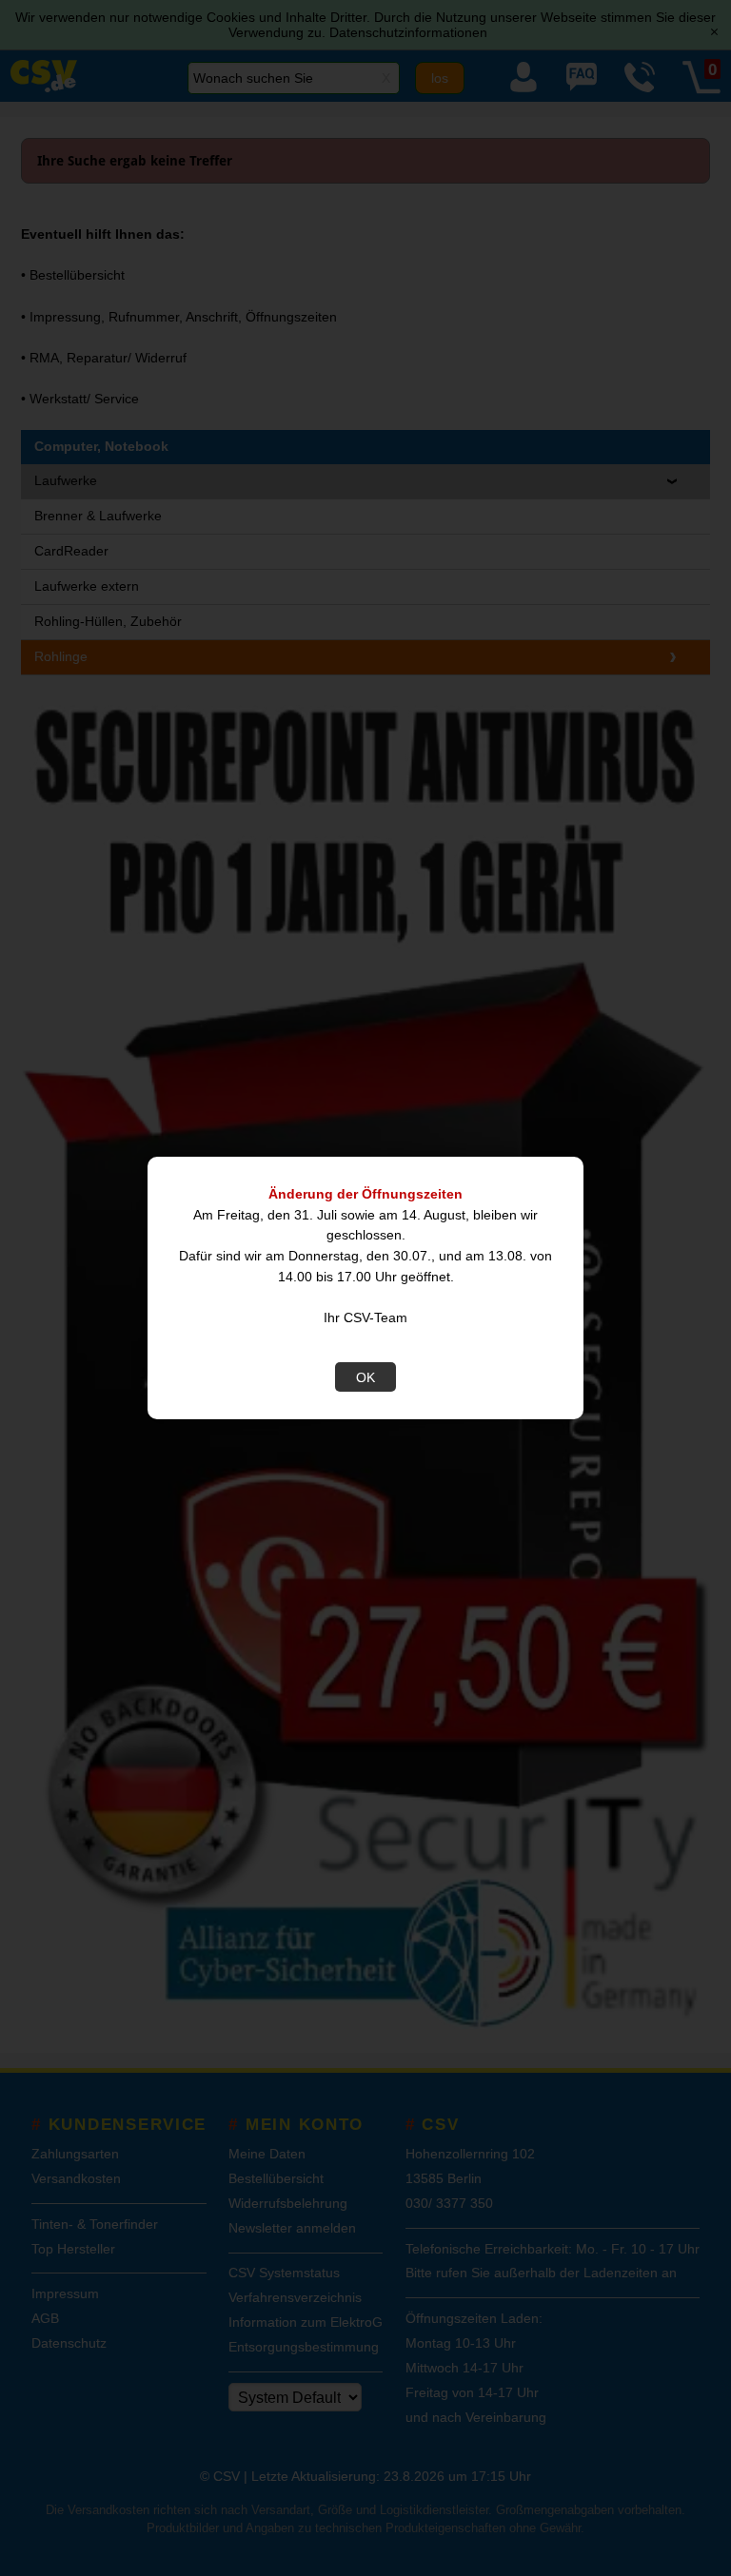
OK (365, 1377)
